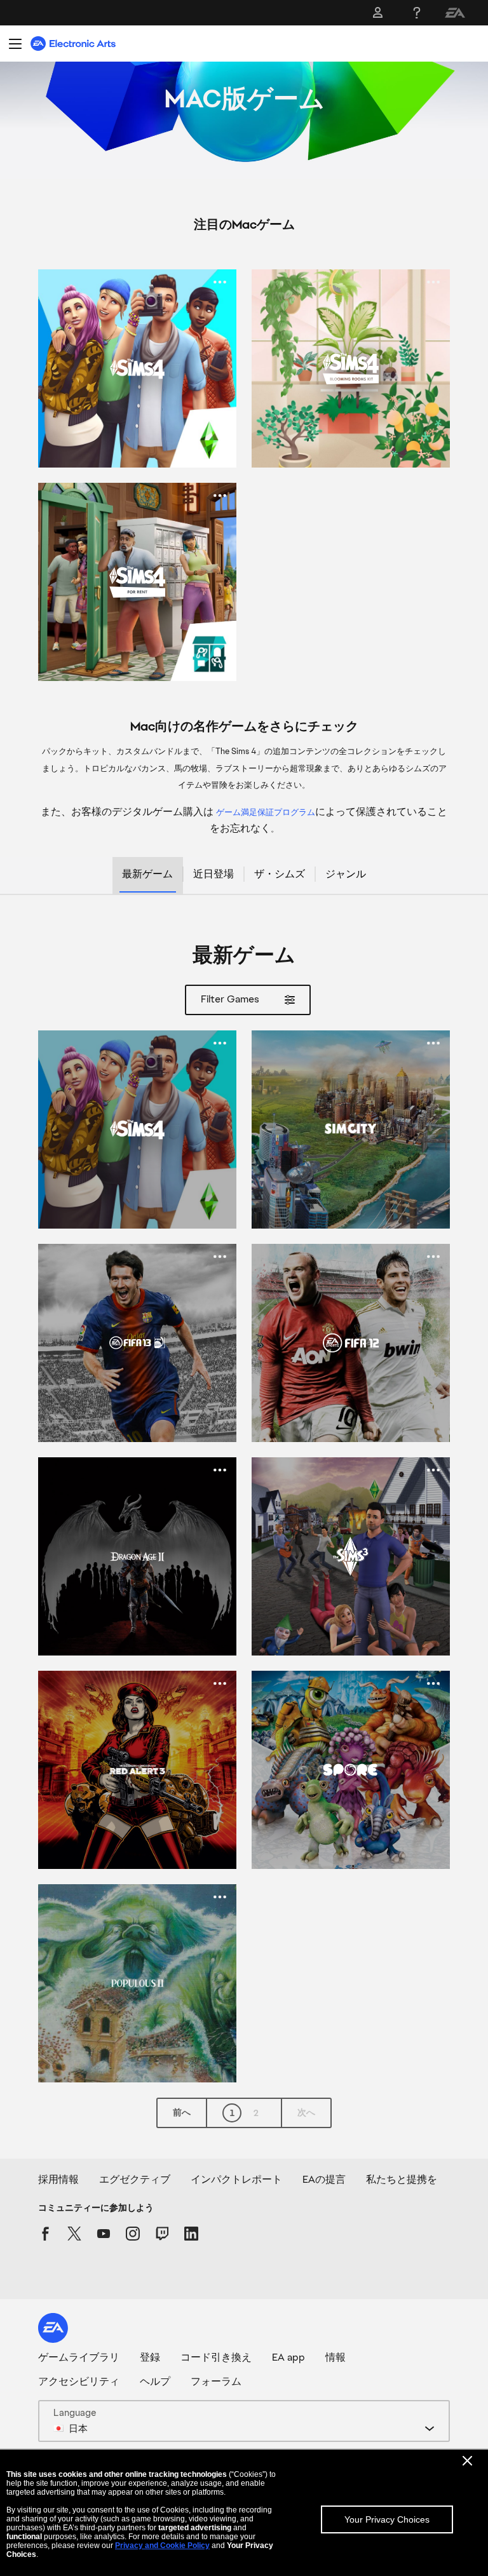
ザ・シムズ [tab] (280, 874)
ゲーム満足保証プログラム (266, 812)
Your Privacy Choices (387, 2519)
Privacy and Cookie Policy (162, 2546)
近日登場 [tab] (213, 874)
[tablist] (244, 876)
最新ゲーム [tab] (147, 874)
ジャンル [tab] (346, 874)
